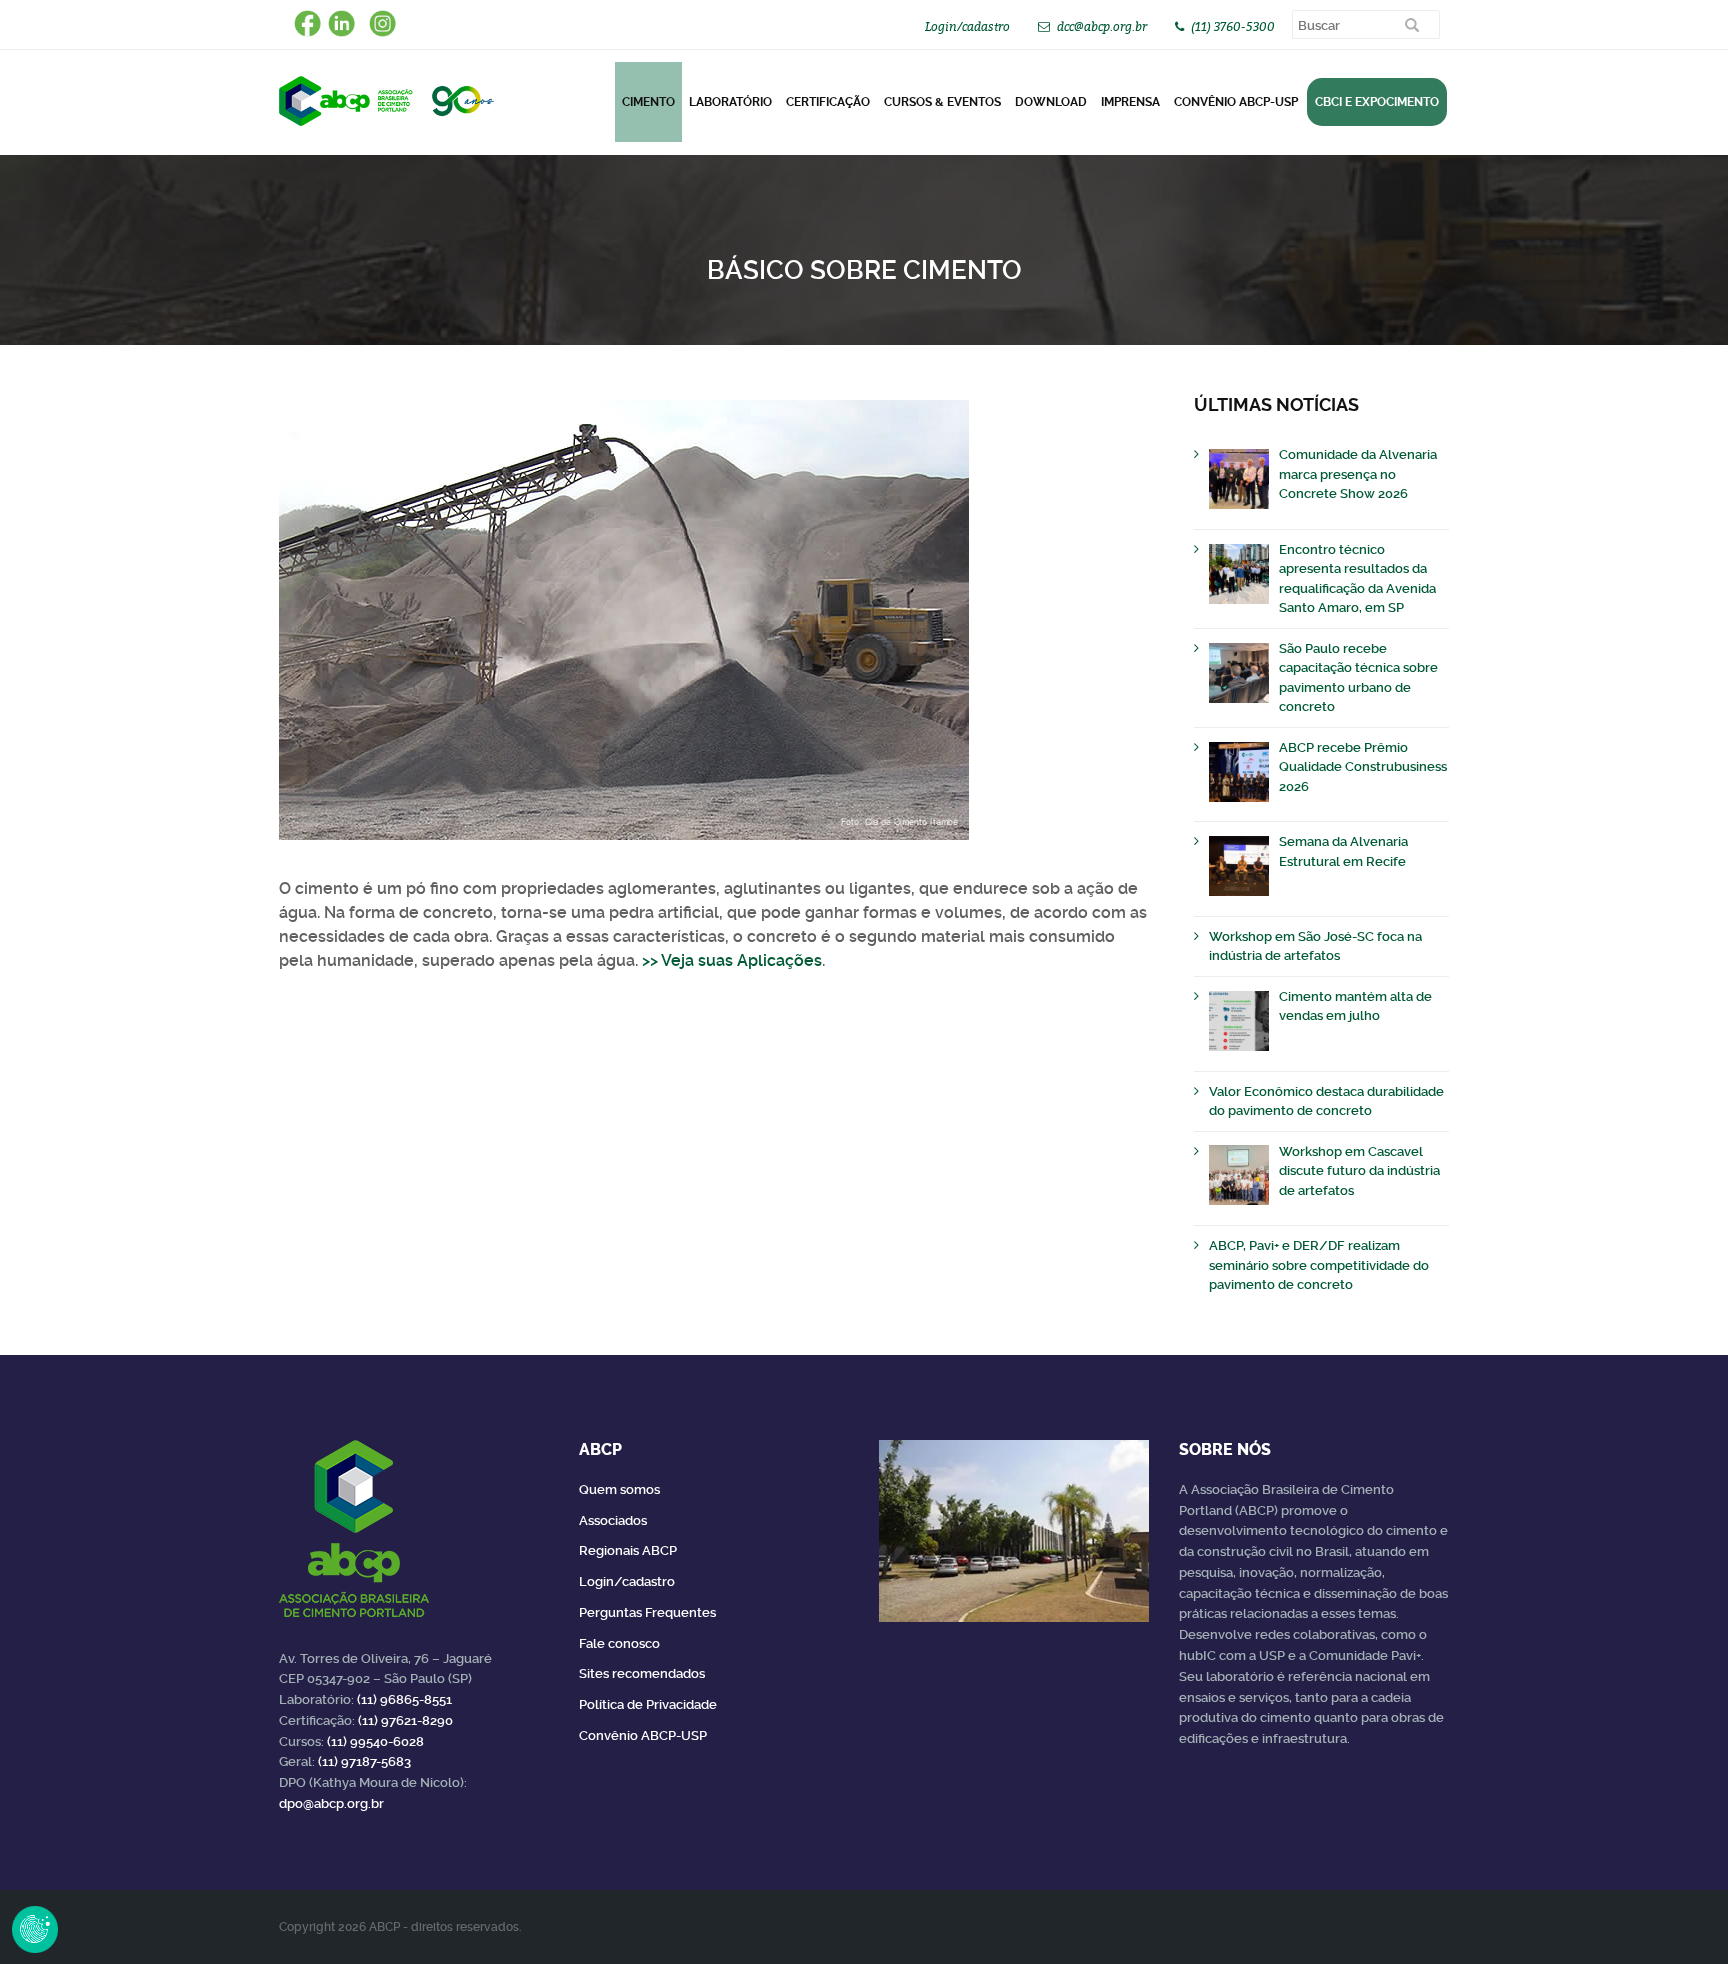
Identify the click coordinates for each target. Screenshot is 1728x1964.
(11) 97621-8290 (405, 1720)
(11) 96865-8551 (404, 1699)
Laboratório (730, 102)
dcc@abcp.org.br (1102, 26)
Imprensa (1130, 102)
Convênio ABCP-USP (1236, 102)
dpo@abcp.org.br (331, 1803)
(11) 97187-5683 (364, 1761)
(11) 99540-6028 (375, 1741)
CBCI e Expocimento (1377, 102)
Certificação (828, 102)
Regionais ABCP (628, 1550)
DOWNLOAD (1051, 102)
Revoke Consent (35, 1929)
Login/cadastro (967, 26)
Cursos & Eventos (942, 102)
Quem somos (619, 1489)
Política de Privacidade (648, 1704)
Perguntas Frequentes (647, 1612)
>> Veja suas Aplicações (732, 960)
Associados (613, 1520)
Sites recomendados (642, 1673)
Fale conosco (619, 1643)
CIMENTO (648, 102)
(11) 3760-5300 (1233, 26)
